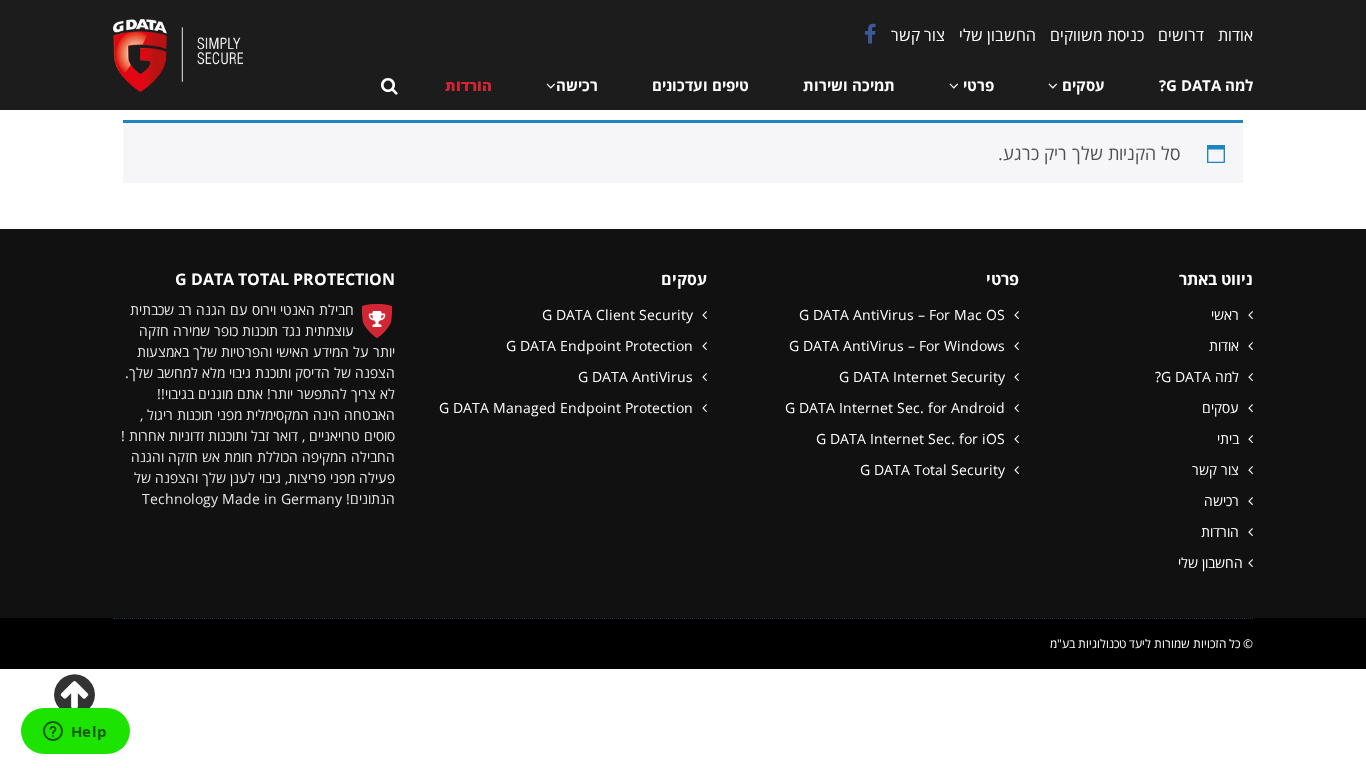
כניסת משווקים (1097, 35)
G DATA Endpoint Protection (601, 345)
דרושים (1181, 35)
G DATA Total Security (934, 469)
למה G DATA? (1199, 376)
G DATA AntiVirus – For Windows (899, 345)
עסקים (1222, 407)
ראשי (1227, 314)
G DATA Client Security (619, 314)
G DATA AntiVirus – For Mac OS (904, 314)
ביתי (1230, 438)
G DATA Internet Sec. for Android (897, 407)
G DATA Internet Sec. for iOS (912, 438)
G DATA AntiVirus (637, 376)
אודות (1235, 35)
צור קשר (918, 35)
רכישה (1223, 500)
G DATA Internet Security (924, 376)
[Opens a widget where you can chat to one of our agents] (75, 733)
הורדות (1222, 531)
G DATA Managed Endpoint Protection (568, 407)
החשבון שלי (997, 35)
